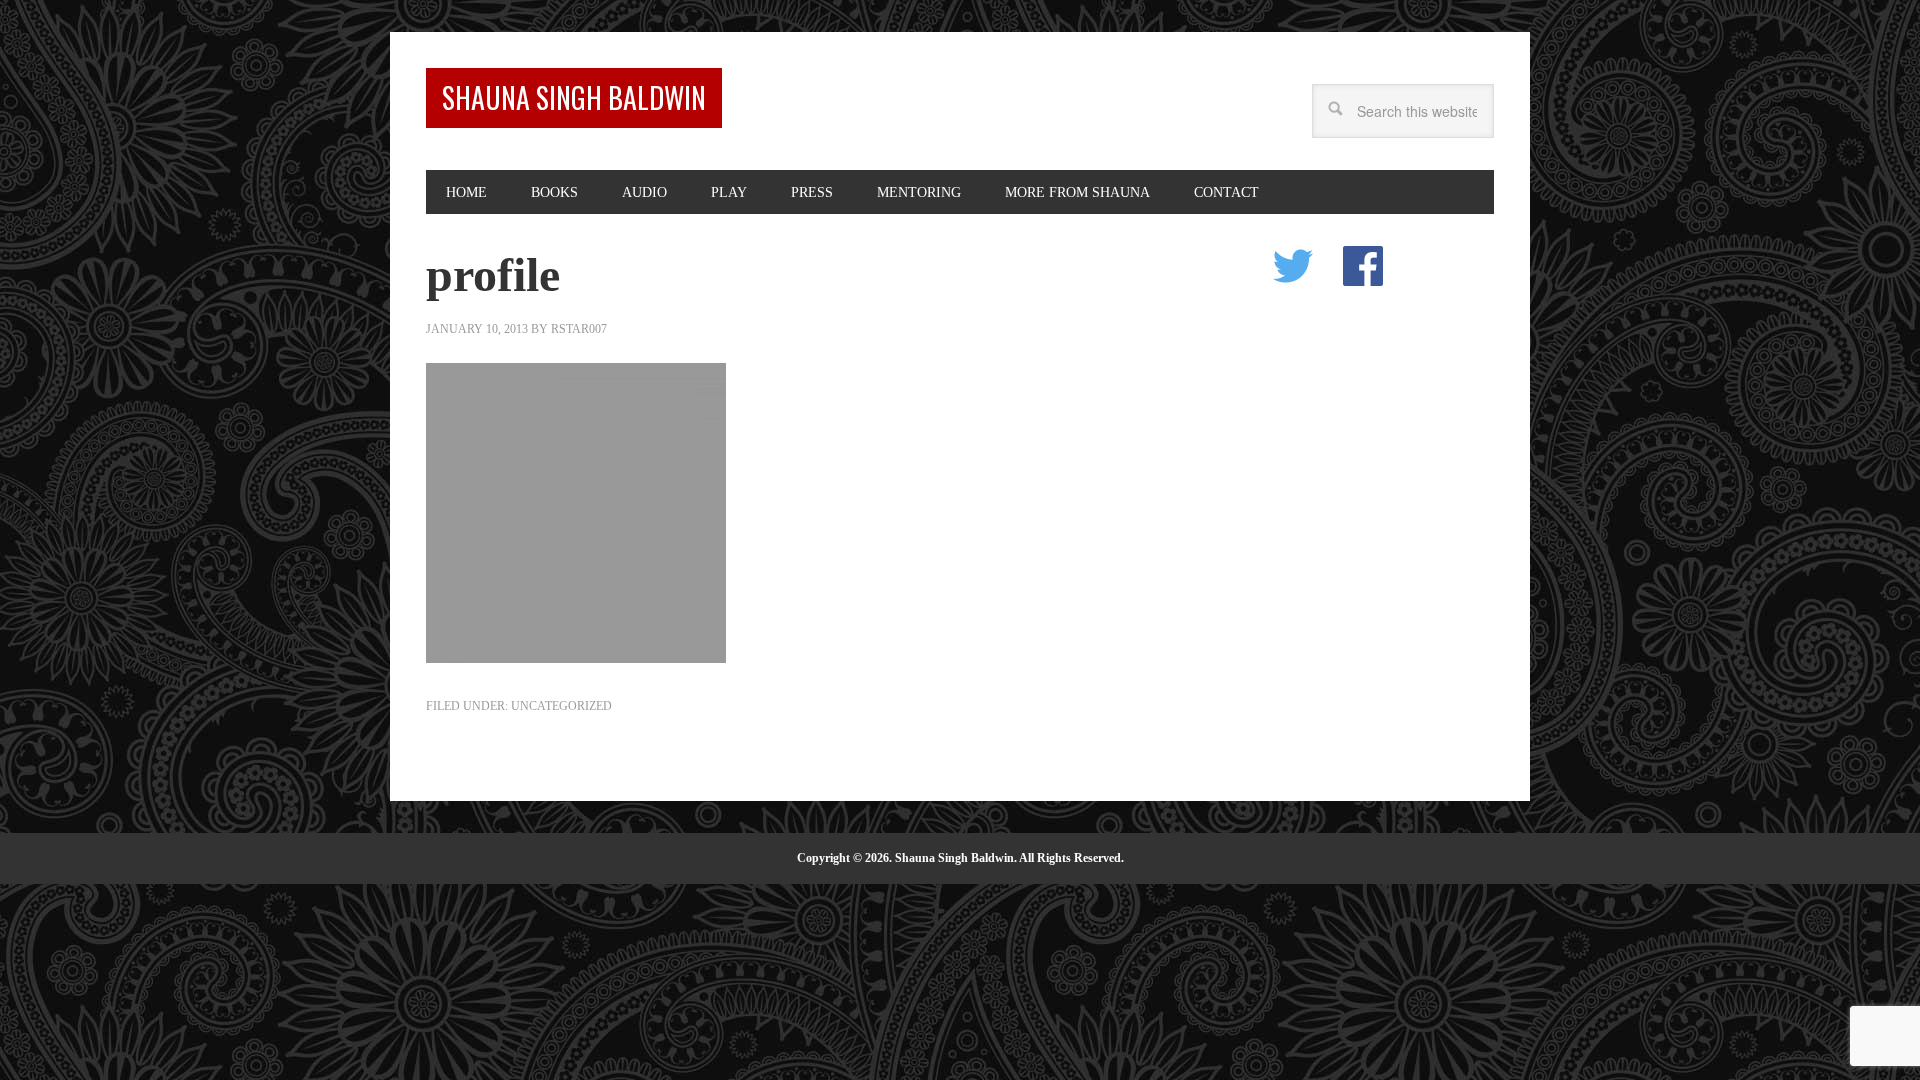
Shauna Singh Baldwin (574, 97)
